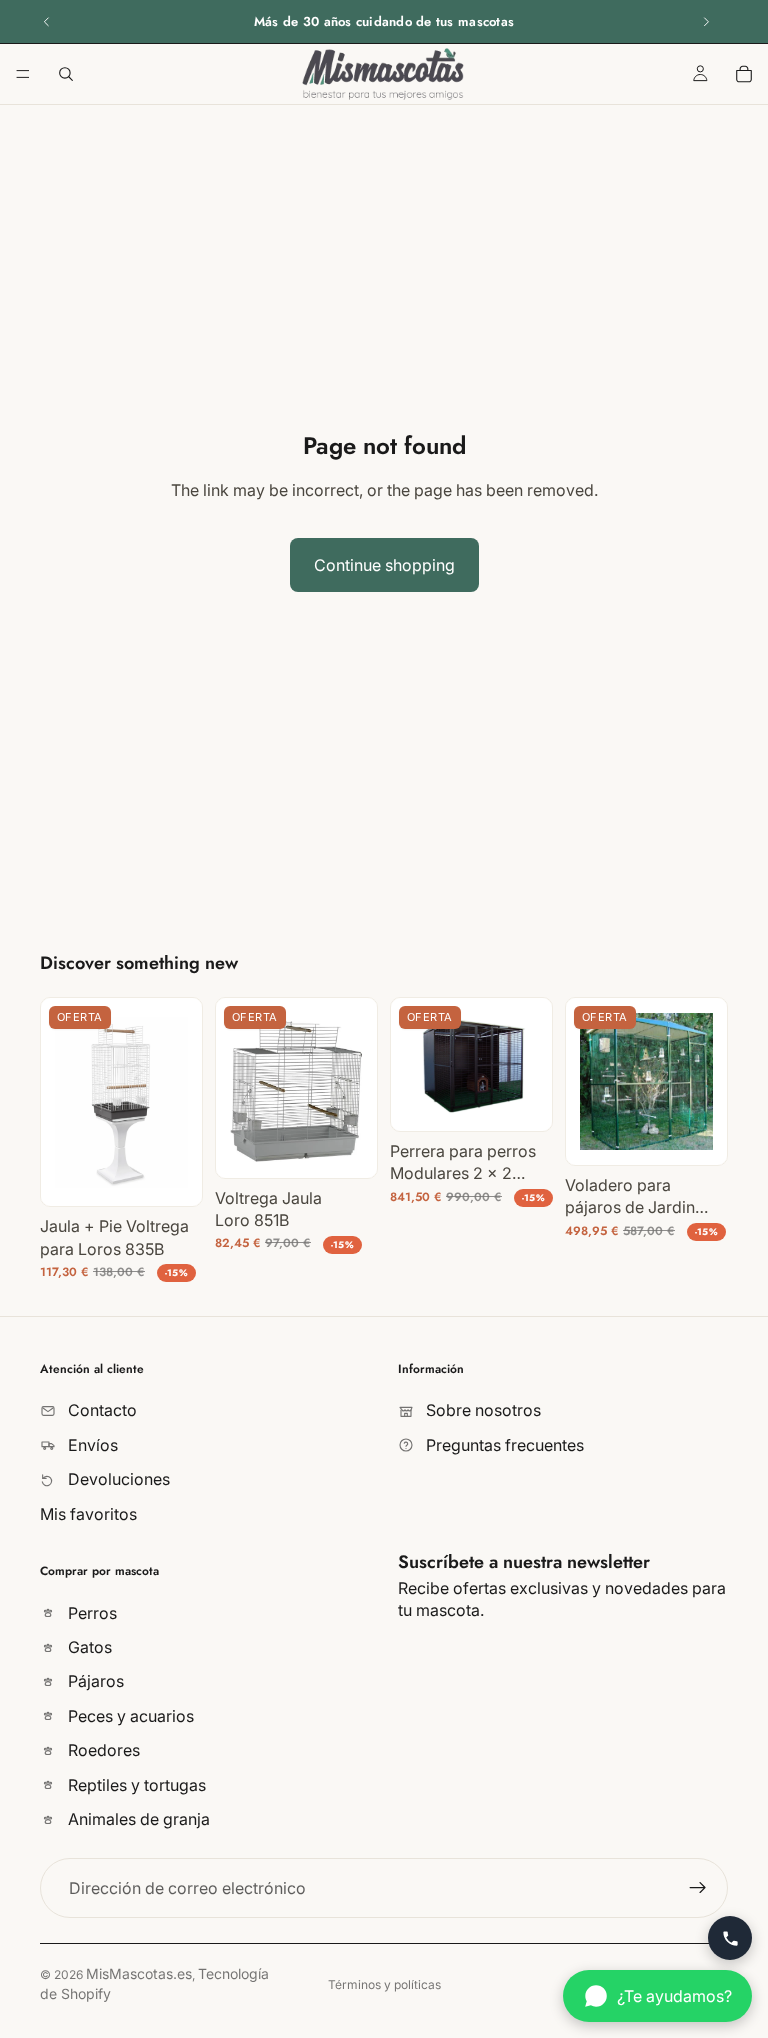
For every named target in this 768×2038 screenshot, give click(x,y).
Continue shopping (384, 565)
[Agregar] (171, 1176)
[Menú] (23, 74)
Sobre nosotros (481, 1410)
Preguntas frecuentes (503, 1445)
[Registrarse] (698, 1888)
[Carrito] (744, 74)
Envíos (91, 1445)
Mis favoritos (88, 1513)
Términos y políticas (384, 1984)
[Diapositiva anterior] (47, 22)
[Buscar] (66, 74)
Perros (90, 1613)
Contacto (100, 1410)
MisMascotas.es (139, 1973)
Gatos (88, 1647)
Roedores (102, 1750)
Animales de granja (137, 1819)
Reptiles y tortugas (135, 1785)
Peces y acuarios (129, 1716)
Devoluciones (117, 1479)
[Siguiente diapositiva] (706, 22)
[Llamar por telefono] (730, 1938)
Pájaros (94, 1681)
